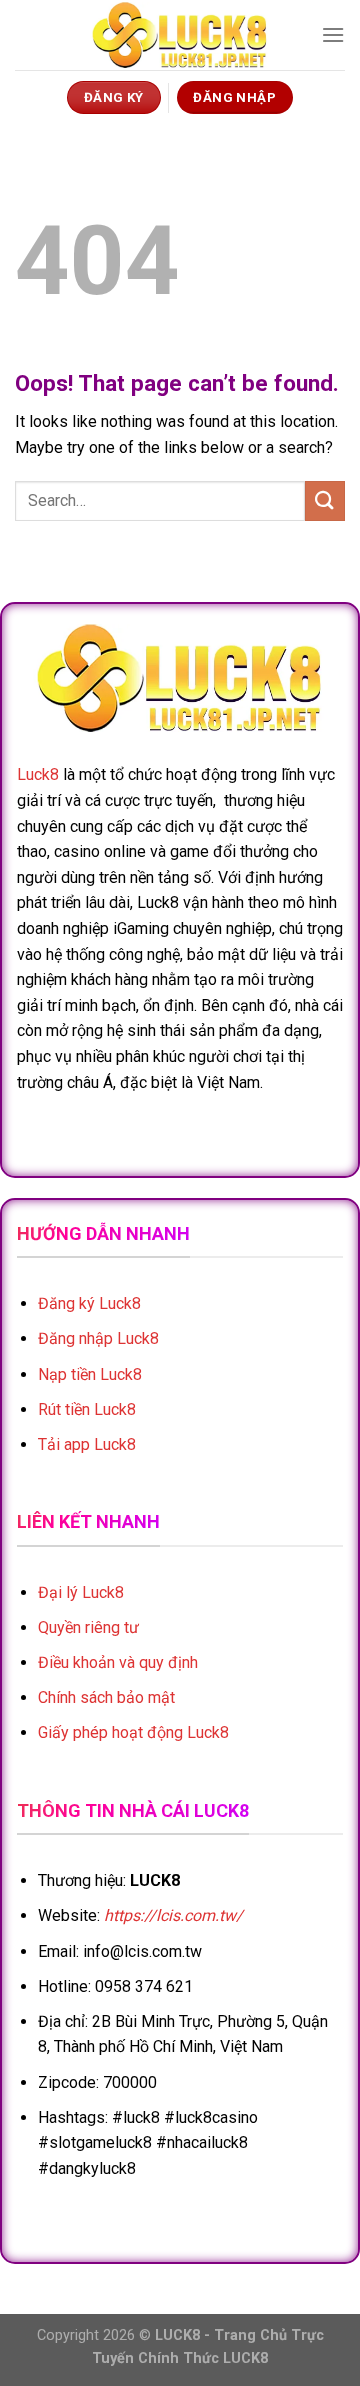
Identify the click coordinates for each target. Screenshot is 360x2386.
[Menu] (333, 34)
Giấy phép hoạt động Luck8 (133, 1732)
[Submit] (325, 500)
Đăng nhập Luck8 (98, 1338)
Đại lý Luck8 (81, 1592)
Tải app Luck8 (87, 1444)
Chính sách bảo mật (106, 1697)
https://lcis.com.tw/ (173, 1915)
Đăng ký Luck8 (89, 1303)
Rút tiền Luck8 (87, 1409)
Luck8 (38, 774)
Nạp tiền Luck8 (90, 1374)
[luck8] (180, 35)
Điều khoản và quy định (118, 1662)
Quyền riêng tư (88, 1627)
